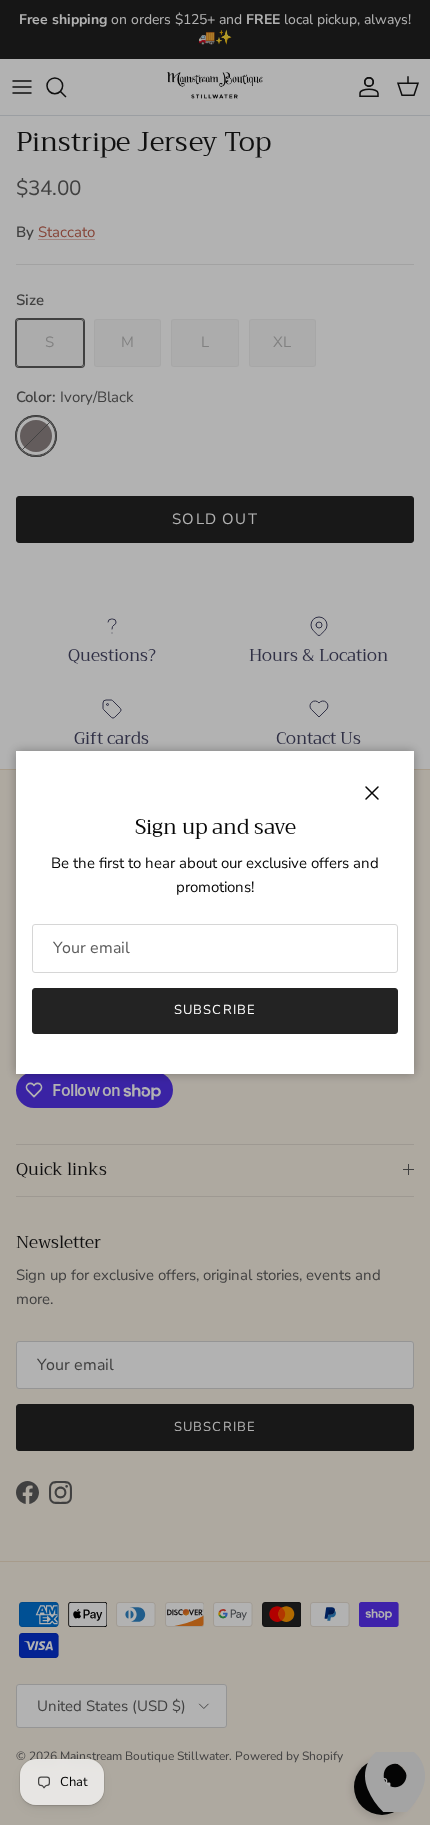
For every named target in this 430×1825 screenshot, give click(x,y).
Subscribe (214, 1010)
